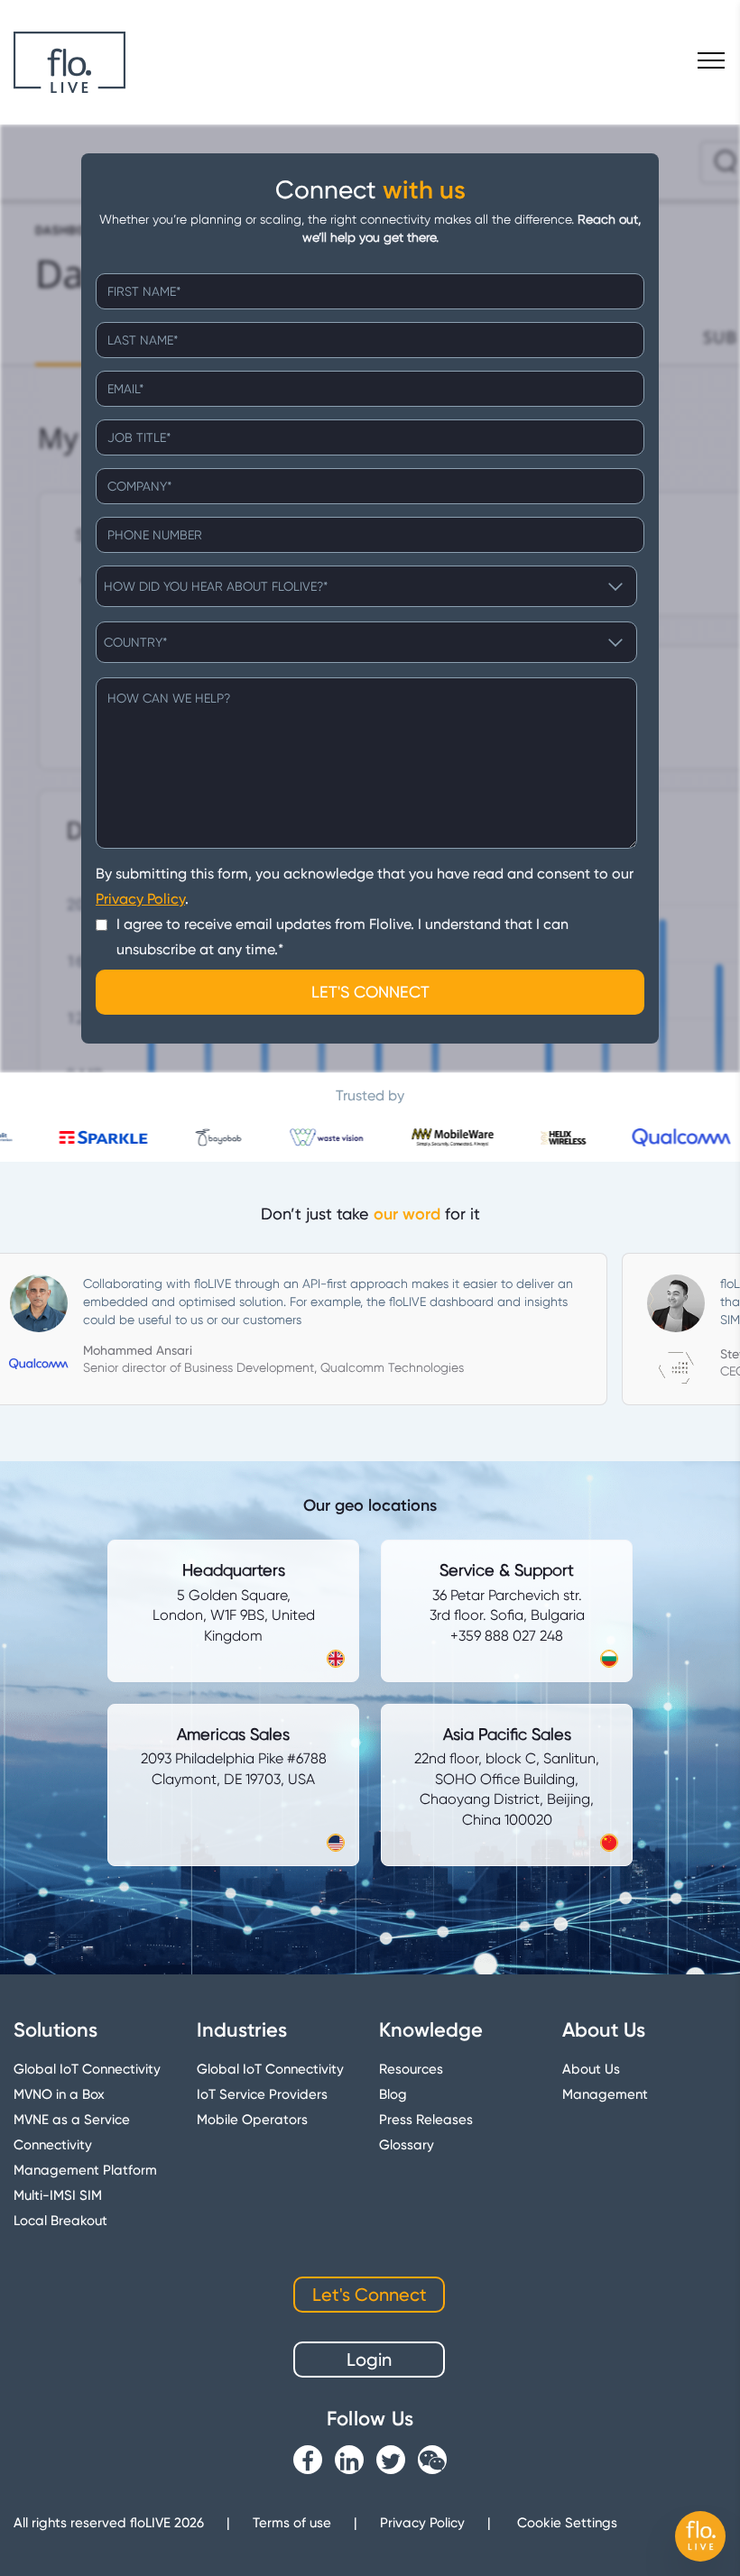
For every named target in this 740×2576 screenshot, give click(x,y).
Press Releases (426, 2120)
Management (605, 2094)
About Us (591, 2069)
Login (369, 2360)
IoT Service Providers (262, 2094)
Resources (411, 2069)
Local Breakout (60, 2221)
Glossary (407, 2145)
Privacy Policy (140, 899)
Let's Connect (370, 2295)
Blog (393, 2094)
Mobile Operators (252, 2120)
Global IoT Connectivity (87, 2069)
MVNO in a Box (59, 2094)
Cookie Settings (567, 2523)
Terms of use (292, 2523)
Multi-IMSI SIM (58, 2195)
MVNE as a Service (72, 2120)
